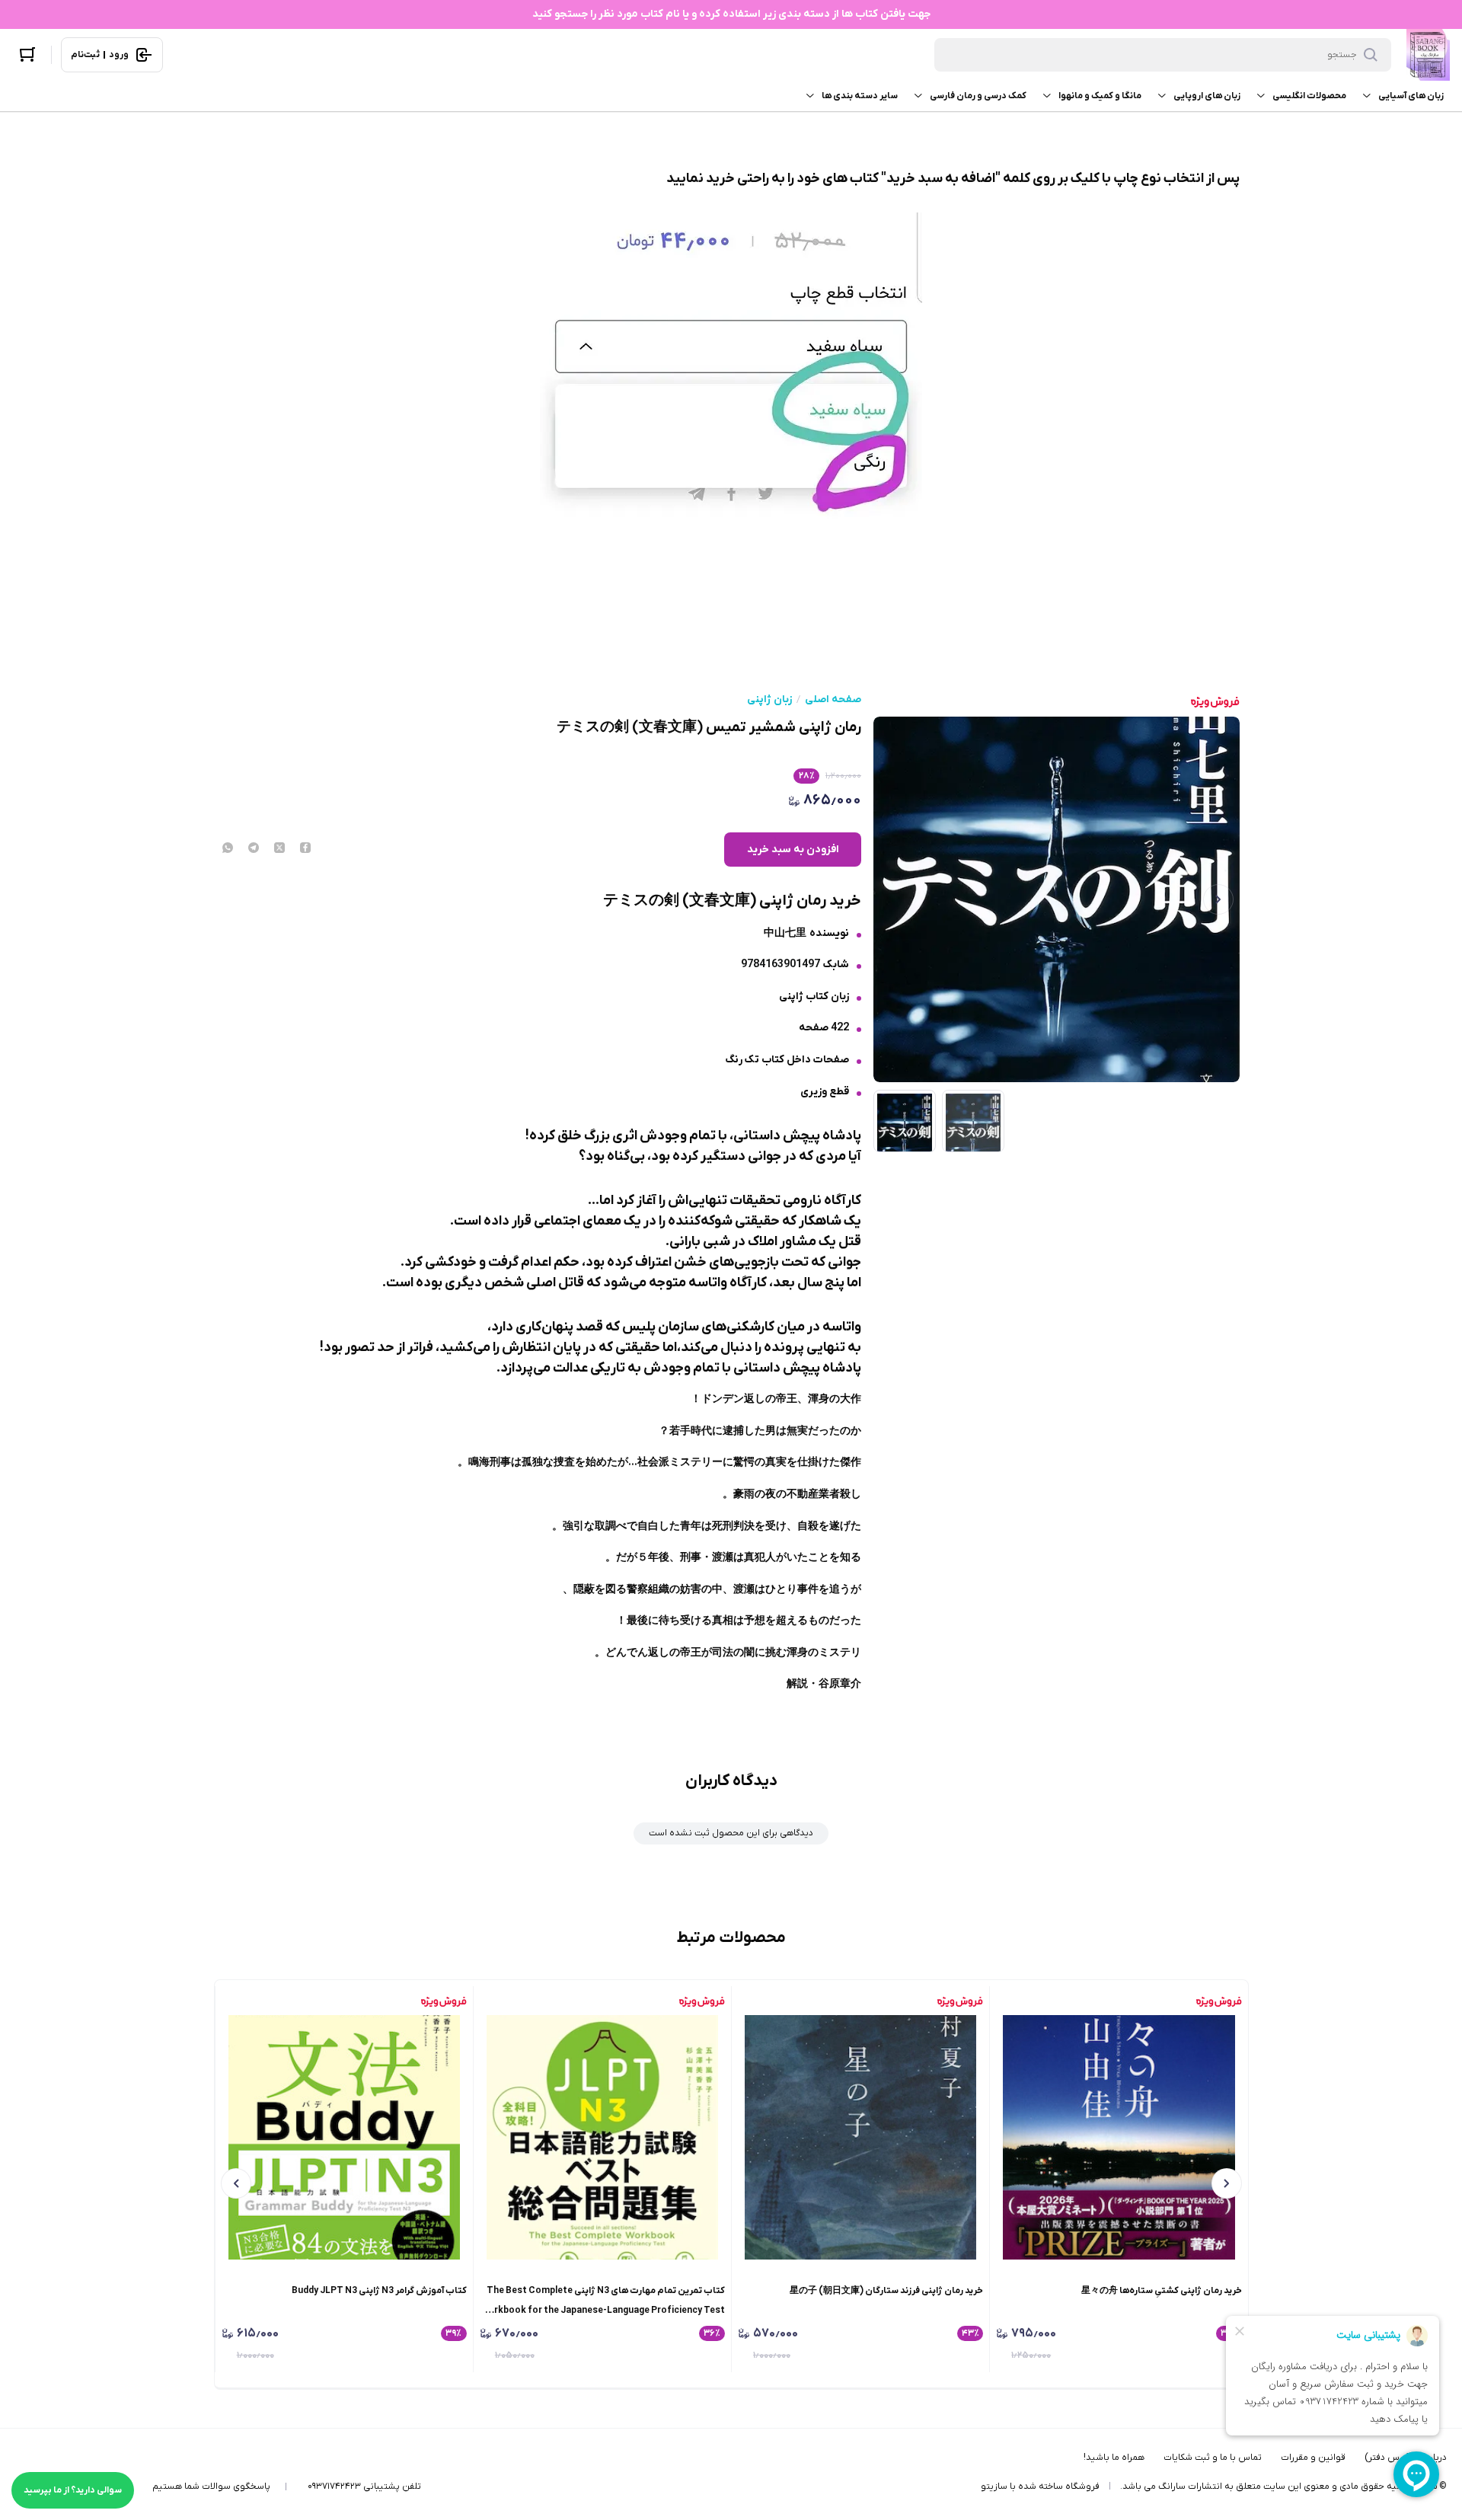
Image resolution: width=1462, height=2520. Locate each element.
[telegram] (254, 849)
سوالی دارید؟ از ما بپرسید (73, 2490)
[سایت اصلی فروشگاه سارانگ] (1428, 55)
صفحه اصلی (833, 700)
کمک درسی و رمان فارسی (978, 96)
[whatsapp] (228, 849)
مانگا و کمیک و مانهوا (1100, 96)
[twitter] (279, 849)
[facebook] (305, 849)
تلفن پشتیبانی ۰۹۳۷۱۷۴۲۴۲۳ (364, 2486)
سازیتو (994, 2486)
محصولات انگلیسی (1309, 96)
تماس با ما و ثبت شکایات (1213, 2458)
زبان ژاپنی (769, 700)
